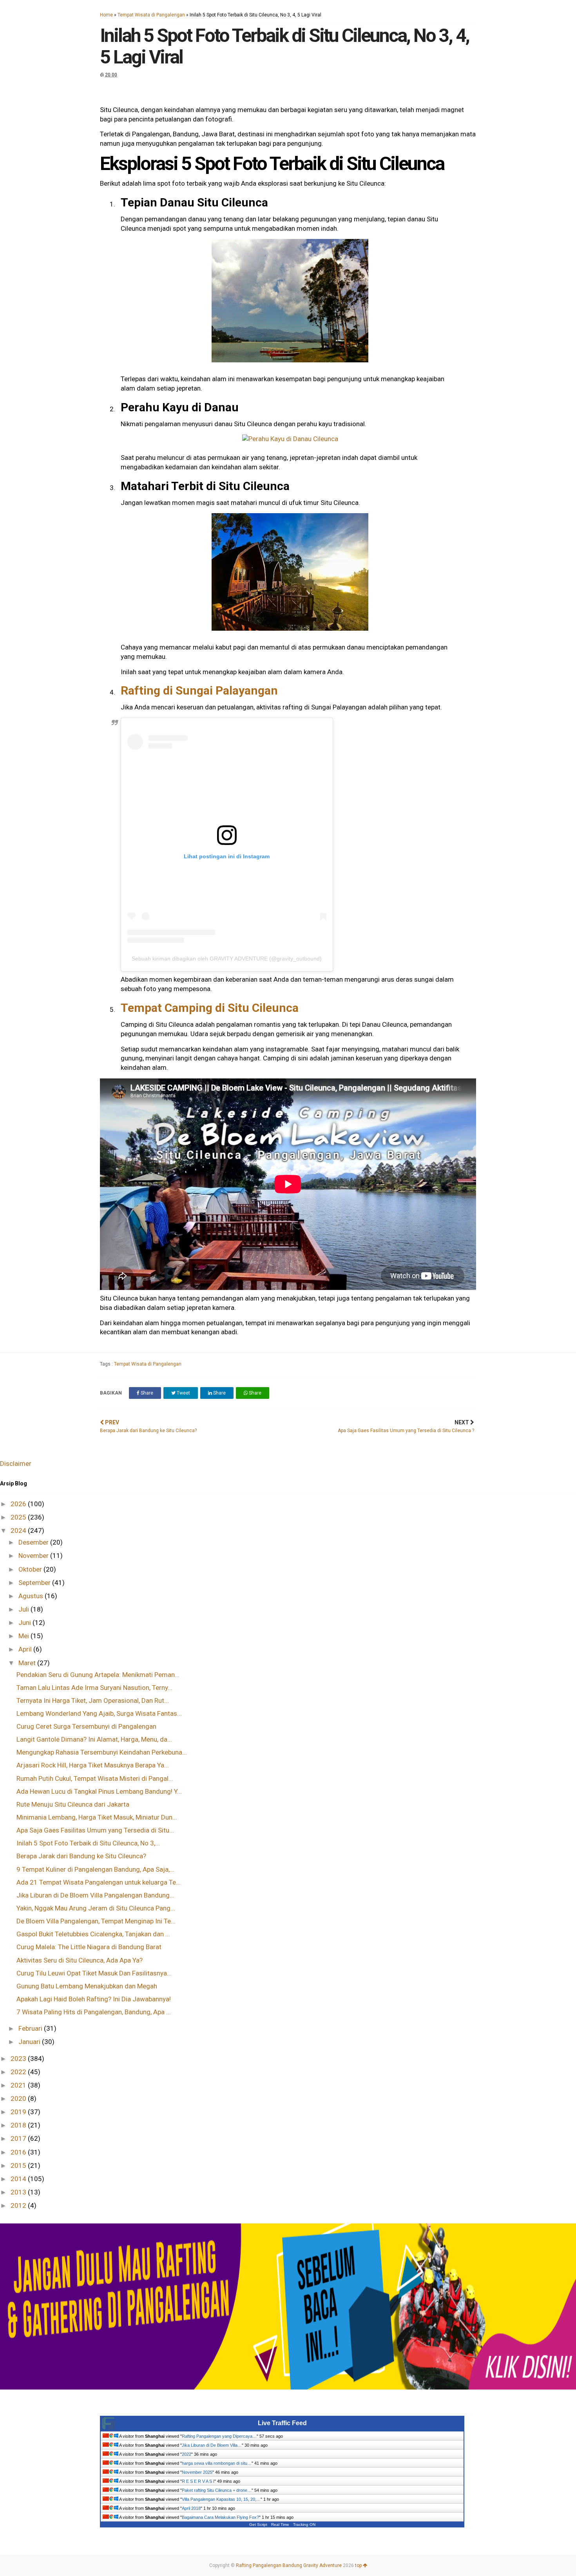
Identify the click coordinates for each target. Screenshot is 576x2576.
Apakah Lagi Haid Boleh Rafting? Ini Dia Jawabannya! (94, 1999)
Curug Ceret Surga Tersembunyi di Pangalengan (86, 1726)
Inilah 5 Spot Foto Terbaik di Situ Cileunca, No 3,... (88, 1843)
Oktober (31, 1569)
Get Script (258, 2524)
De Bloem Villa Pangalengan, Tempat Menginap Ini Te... (96, 1921)
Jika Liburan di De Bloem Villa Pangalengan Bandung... (95, 1895)
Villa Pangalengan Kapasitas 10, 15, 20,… (221, 2499)
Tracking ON (304, 2524)
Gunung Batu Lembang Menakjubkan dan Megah (87, 1986)
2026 (19, 1504)
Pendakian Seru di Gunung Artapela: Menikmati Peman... (98, 1675)
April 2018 (191, 2508)
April (26, 1649)
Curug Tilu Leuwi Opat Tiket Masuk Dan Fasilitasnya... (94, 1973)
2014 (19, 2179)
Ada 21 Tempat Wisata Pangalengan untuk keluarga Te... (99, 1882)
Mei (24, 1636)
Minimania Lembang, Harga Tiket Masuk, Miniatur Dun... (97, 1817)
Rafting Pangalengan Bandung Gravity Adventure (289, 2565)
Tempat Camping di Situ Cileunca (210, 1008)
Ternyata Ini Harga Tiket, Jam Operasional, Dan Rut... (93, 1700)
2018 (19, 2125)
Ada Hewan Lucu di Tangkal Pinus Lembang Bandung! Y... (99, 1791)
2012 (19, 2205)
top (359, 2565)
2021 (19, 2085)
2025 (19, 1517)
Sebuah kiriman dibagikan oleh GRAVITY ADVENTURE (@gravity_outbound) (227, 959)
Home (106, 15)
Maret (28, 1663)
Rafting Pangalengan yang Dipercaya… (219, 2436)
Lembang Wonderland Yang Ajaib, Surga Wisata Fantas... (99, 1713)
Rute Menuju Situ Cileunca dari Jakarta (73, 1804)
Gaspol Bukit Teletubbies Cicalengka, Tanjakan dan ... (93, 1934)
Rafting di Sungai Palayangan (199, 690)
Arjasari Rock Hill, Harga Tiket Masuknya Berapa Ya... (93, 1765)
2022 (19, 2072)
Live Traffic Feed (282, 2423)
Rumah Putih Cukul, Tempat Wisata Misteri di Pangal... (95, 1778)
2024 (19, 1530)
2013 (19, 2192)
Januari (30, 2042)
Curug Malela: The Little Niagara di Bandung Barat (89, 1947)
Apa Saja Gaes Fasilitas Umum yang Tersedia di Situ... (95, 1830)
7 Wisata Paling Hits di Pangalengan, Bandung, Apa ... (94, 2012)
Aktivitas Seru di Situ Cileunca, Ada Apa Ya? (80, 1960)
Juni (25, 1623)
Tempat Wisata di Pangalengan (151, 15)
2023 (19, 2059)
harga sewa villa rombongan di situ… (217, 2463)
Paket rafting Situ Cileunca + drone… (217, 2490)
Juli (24, 1609)
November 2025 (197, 2472)
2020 (19, 2098)
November (34, 1556)
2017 (19, 2138)
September (35, 1583)
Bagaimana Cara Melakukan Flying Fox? (220, 2517)
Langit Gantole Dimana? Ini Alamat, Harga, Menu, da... (94, 1739)
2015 (19, 2165)
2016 (19, 2152)
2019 (19, 2112)
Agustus (32, 1596)
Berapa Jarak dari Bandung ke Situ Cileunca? (81, 1856)
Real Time (280, 2524)
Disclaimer (16, 1463)
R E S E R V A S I (198, 2481)
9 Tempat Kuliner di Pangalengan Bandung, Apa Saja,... (95, 1869)
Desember (34, 1542)
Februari (31, 2028)
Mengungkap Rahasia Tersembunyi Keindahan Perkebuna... (102, 1752)
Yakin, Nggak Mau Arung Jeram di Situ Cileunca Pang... (96, 1908)
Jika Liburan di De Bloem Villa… (212, 2445)
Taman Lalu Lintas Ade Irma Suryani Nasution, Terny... (94, 1688)
